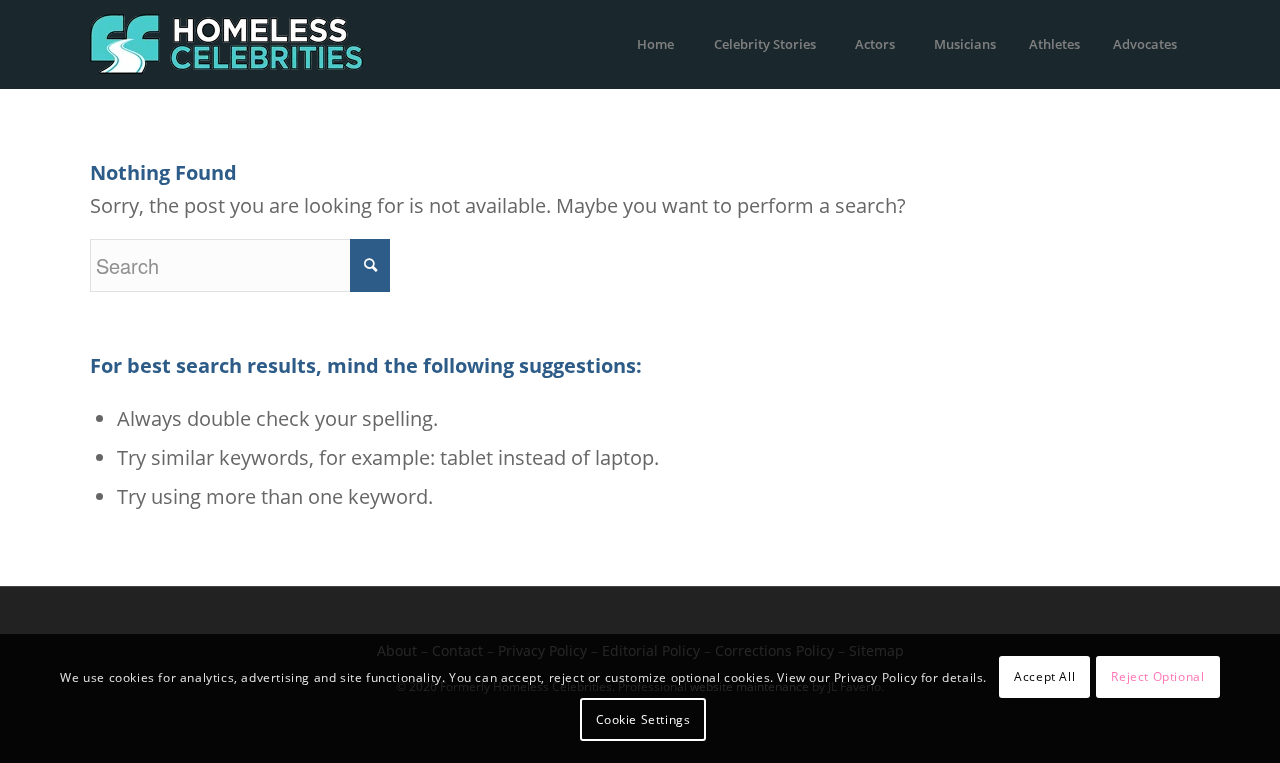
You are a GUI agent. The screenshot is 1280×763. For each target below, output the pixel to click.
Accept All (1044, 676)
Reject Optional (1157, 676)
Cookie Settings (643, 719)
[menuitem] (655, 44)
